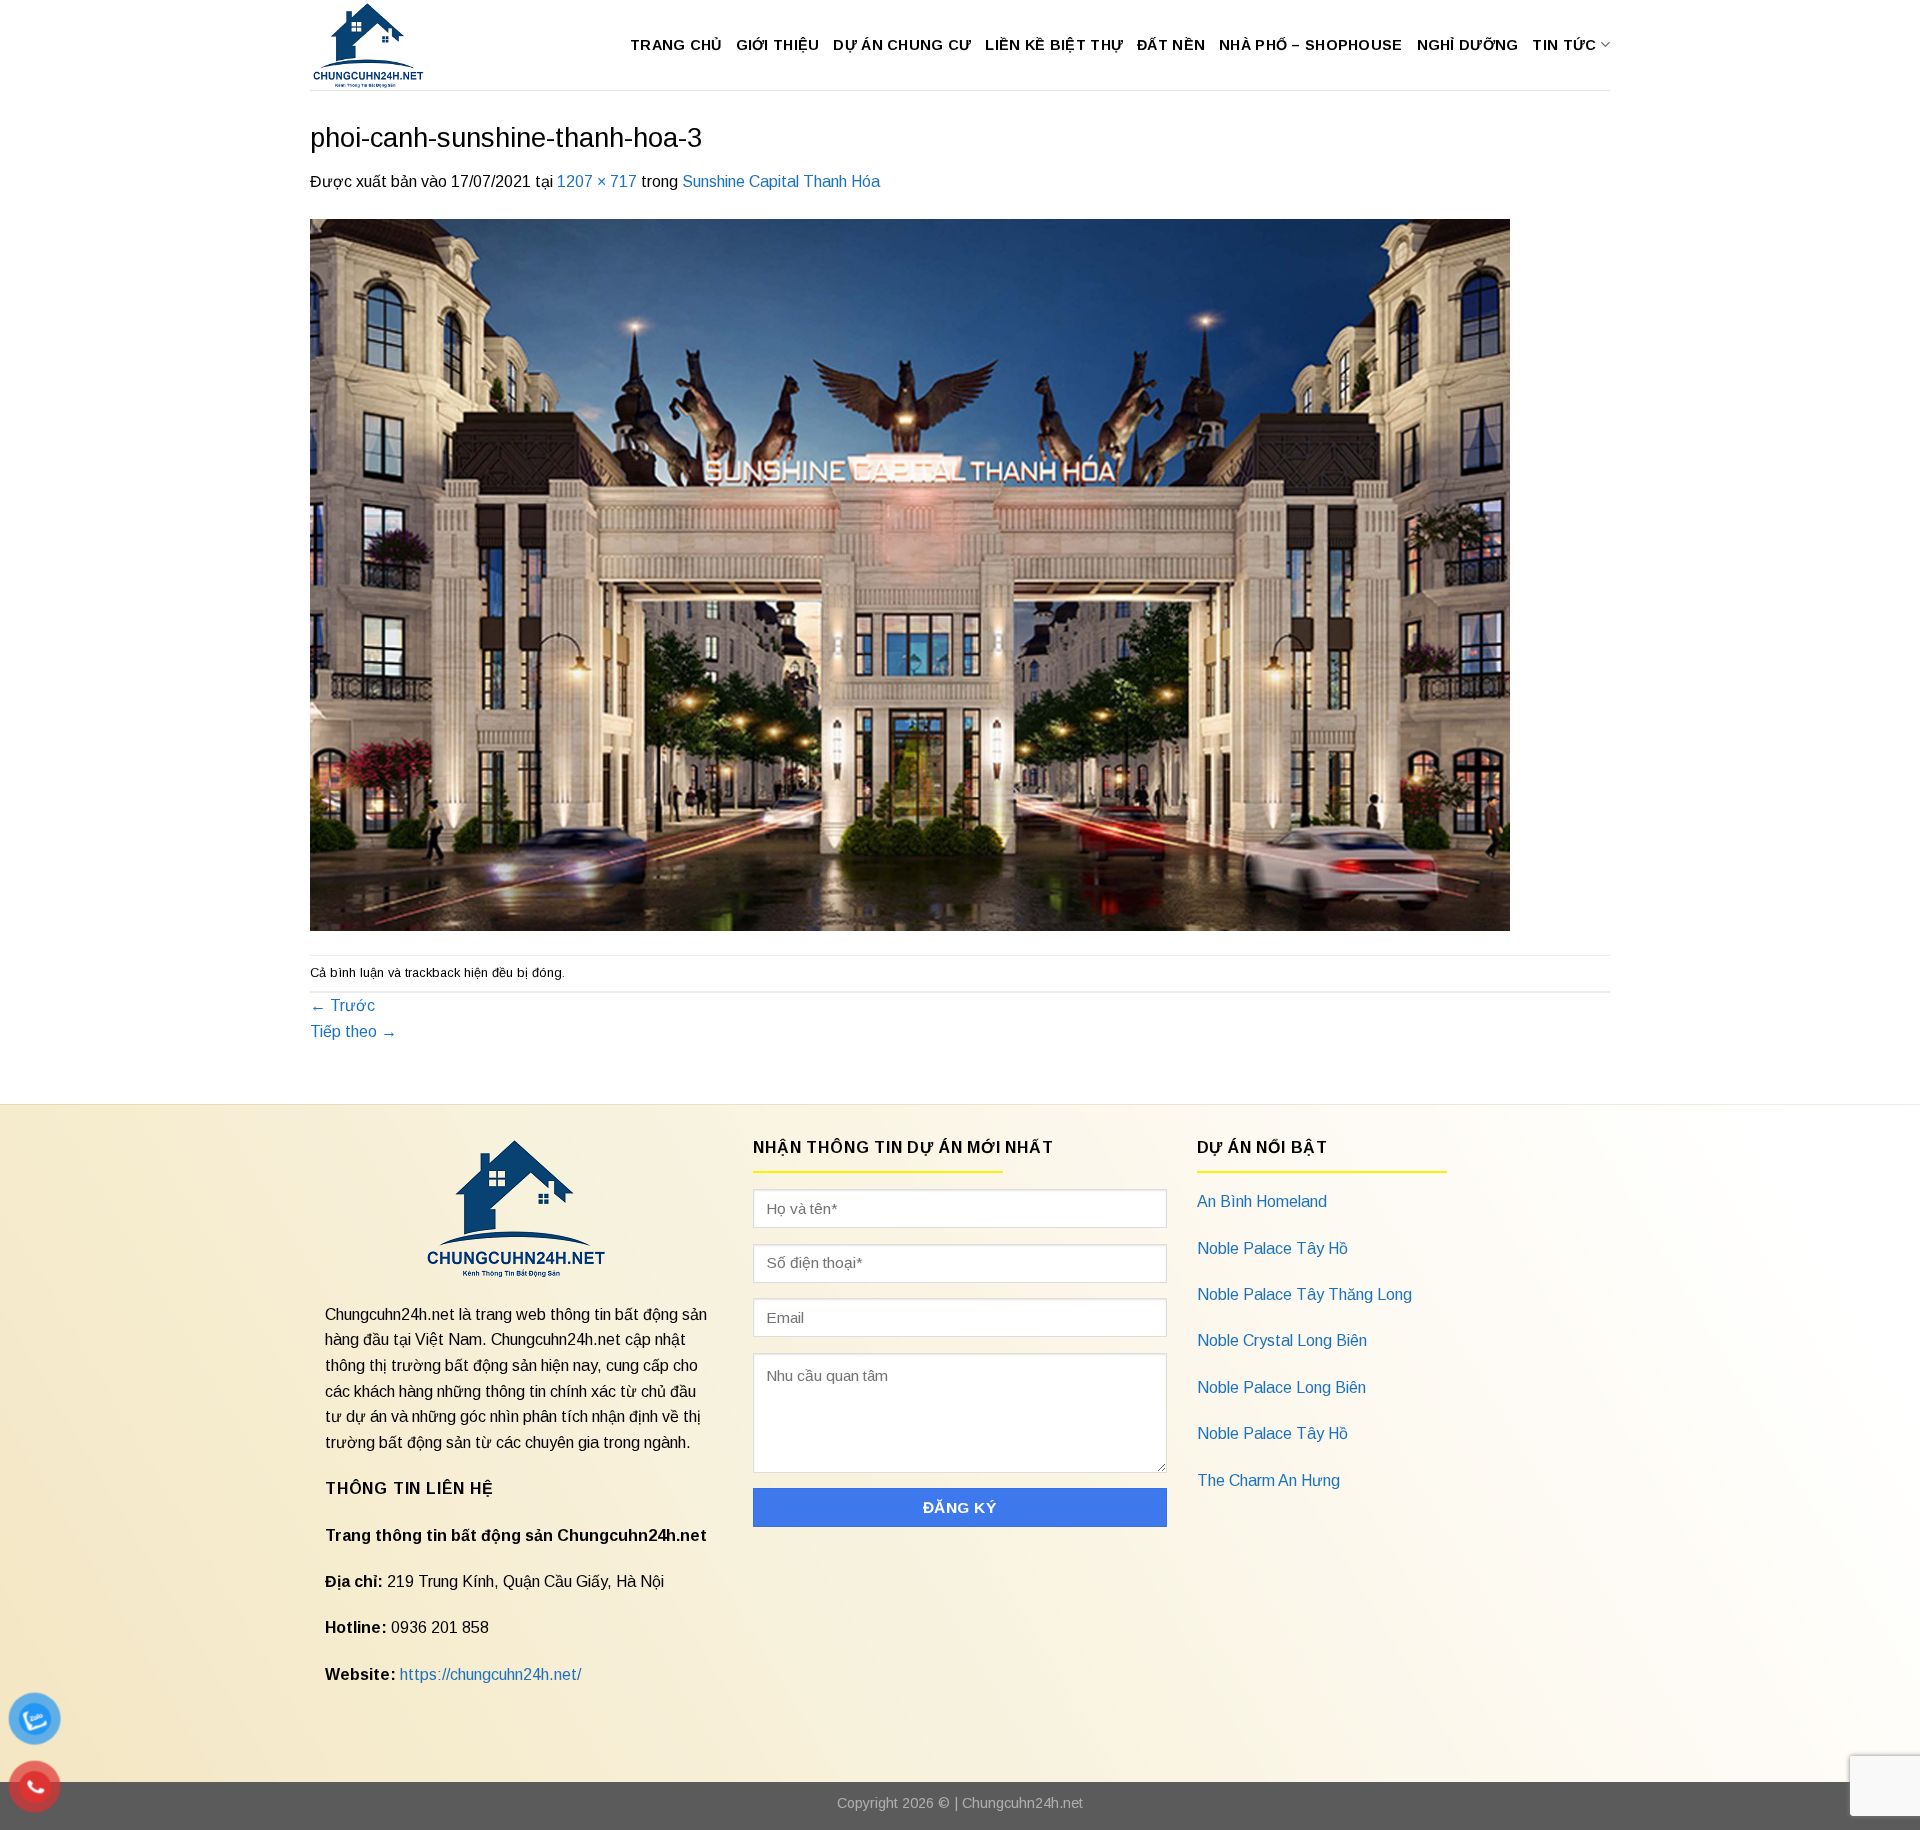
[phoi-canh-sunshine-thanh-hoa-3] (910, 573)
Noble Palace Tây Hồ (1272, 1248)
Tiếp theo (353, 1031)
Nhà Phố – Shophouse (1310, 45)
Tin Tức (1564, 45)
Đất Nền (1171, 45)
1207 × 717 (597, 181)
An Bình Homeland (1262, 1201)
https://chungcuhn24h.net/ (490, 1674)
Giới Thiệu (778, 45)
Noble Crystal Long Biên (1282, 1340)
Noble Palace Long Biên (1281, 1387)
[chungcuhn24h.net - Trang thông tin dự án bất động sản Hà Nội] (378, 45)
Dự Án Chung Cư (902, 45)
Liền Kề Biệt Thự (1054, 45)
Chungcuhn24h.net (1022, 1803)
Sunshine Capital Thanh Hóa (781, 181)
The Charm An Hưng (1268, 1480)
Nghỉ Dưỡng (1468, 45)
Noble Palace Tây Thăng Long (1304, 1294)
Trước (342, 1005)
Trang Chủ (676, 45)
